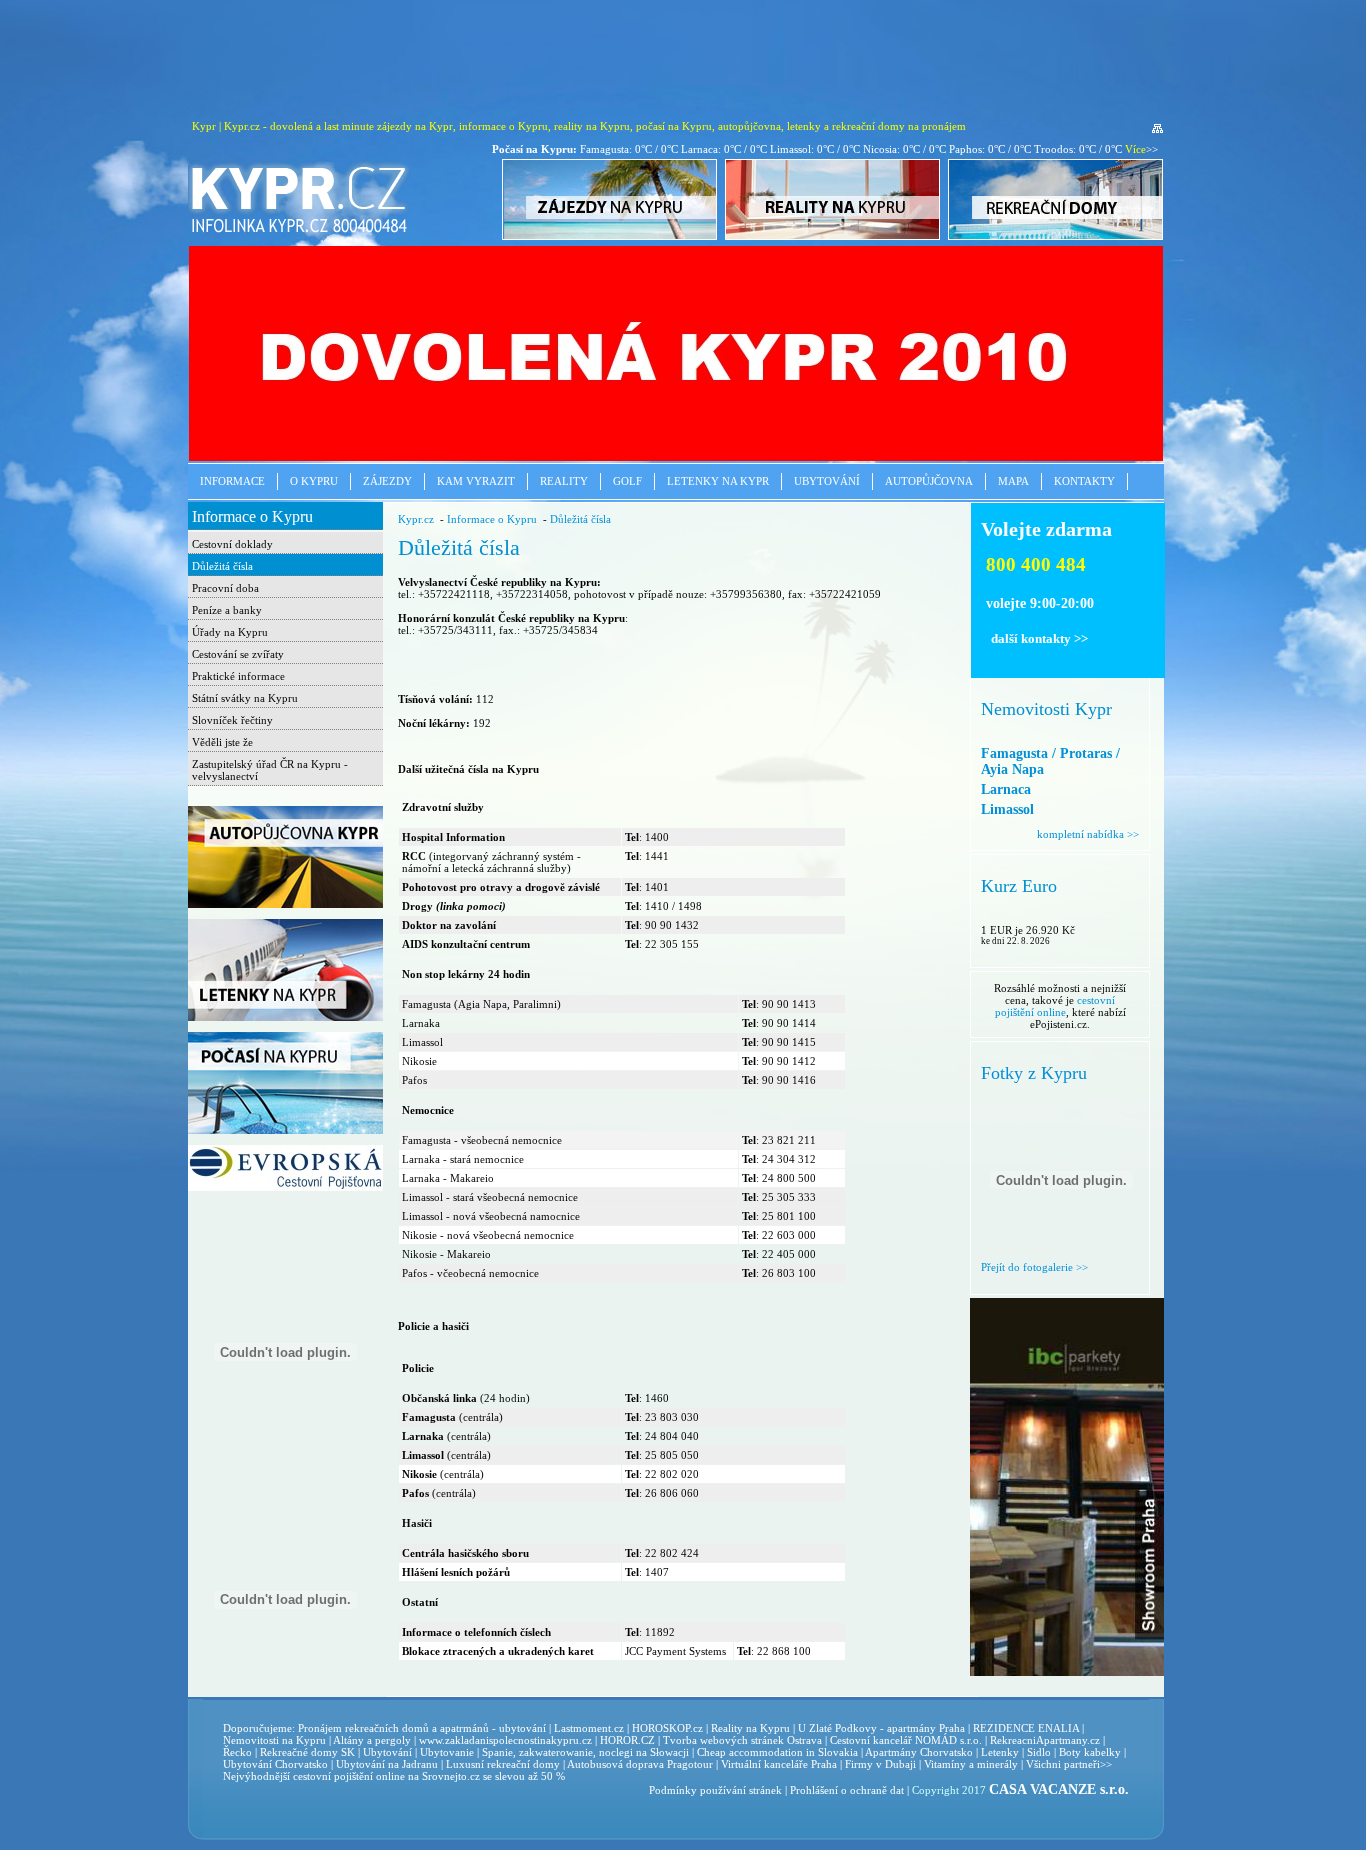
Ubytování (827, 481)
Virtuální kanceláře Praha (779, 1764)
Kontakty (1084, 481)
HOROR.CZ (627, 1740)
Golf (627, 481)
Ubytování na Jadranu (387, 1764)
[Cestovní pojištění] (285, 1187)
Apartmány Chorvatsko (919, 1752)
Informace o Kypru (252, 516)
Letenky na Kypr (718, 481)
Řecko (237, 1752)
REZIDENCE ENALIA (1026, 1728)
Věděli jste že (222, 742)
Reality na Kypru (750, 1728)
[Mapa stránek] (1157, 128)
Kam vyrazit (476, 481)
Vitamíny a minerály (971, 1764)
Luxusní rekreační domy (503, 1764)
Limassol (1007, 809)
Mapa (1013, 481)
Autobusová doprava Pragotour (640, 1764)
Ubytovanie (448, 1752)
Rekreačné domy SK (307, 1752)
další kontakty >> (1039, 639)
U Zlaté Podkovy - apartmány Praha (881, 1728)
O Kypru (314, 481)
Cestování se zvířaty (238, 654)
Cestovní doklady (232, 544)
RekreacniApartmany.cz (1045, 1740)
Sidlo (1039, 1752)
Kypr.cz (416, 519)
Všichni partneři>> (1069, 1764)
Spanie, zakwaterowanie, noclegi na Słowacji (585, 1752)
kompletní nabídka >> (1088, 834)
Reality (564, 481)
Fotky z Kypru (1034, 1073)
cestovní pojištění (333, 1776)
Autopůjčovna (929, 481)
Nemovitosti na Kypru (274, 1740)
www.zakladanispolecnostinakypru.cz (505, 1740)
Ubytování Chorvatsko (275, 1764)
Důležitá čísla (222, 566)
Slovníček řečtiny (232, 720)
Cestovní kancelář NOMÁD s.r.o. (906, 1740)
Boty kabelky (1090, 1752)
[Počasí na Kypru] (285, 1130)
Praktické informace (238, 676)
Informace (232, 481)
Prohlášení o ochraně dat (847, 1790)
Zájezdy (387, 481)
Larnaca (1006, 789)
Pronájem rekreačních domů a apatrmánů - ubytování (422, 1728)
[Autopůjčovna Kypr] (285, 904)
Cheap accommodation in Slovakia (777, 1752)
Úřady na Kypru (230, 632)
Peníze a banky (227, 610)
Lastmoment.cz (589, 1728)
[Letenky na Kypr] (285, 1017)
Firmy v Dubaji (880, 1764)
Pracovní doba (225, 588)
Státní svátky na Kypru (245, 698)
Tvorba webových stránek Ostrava (742, 1740)
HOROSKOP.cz (667, 1728)
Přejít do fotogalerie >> (1034, 1267)
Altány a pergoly (372, 1740)
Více (1135, 149)
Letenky (1000, 1752)
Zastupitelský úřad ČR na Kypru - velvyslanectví (270, 770)
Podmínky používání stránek (715, 1790)
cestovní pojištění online (1055, 1006)
